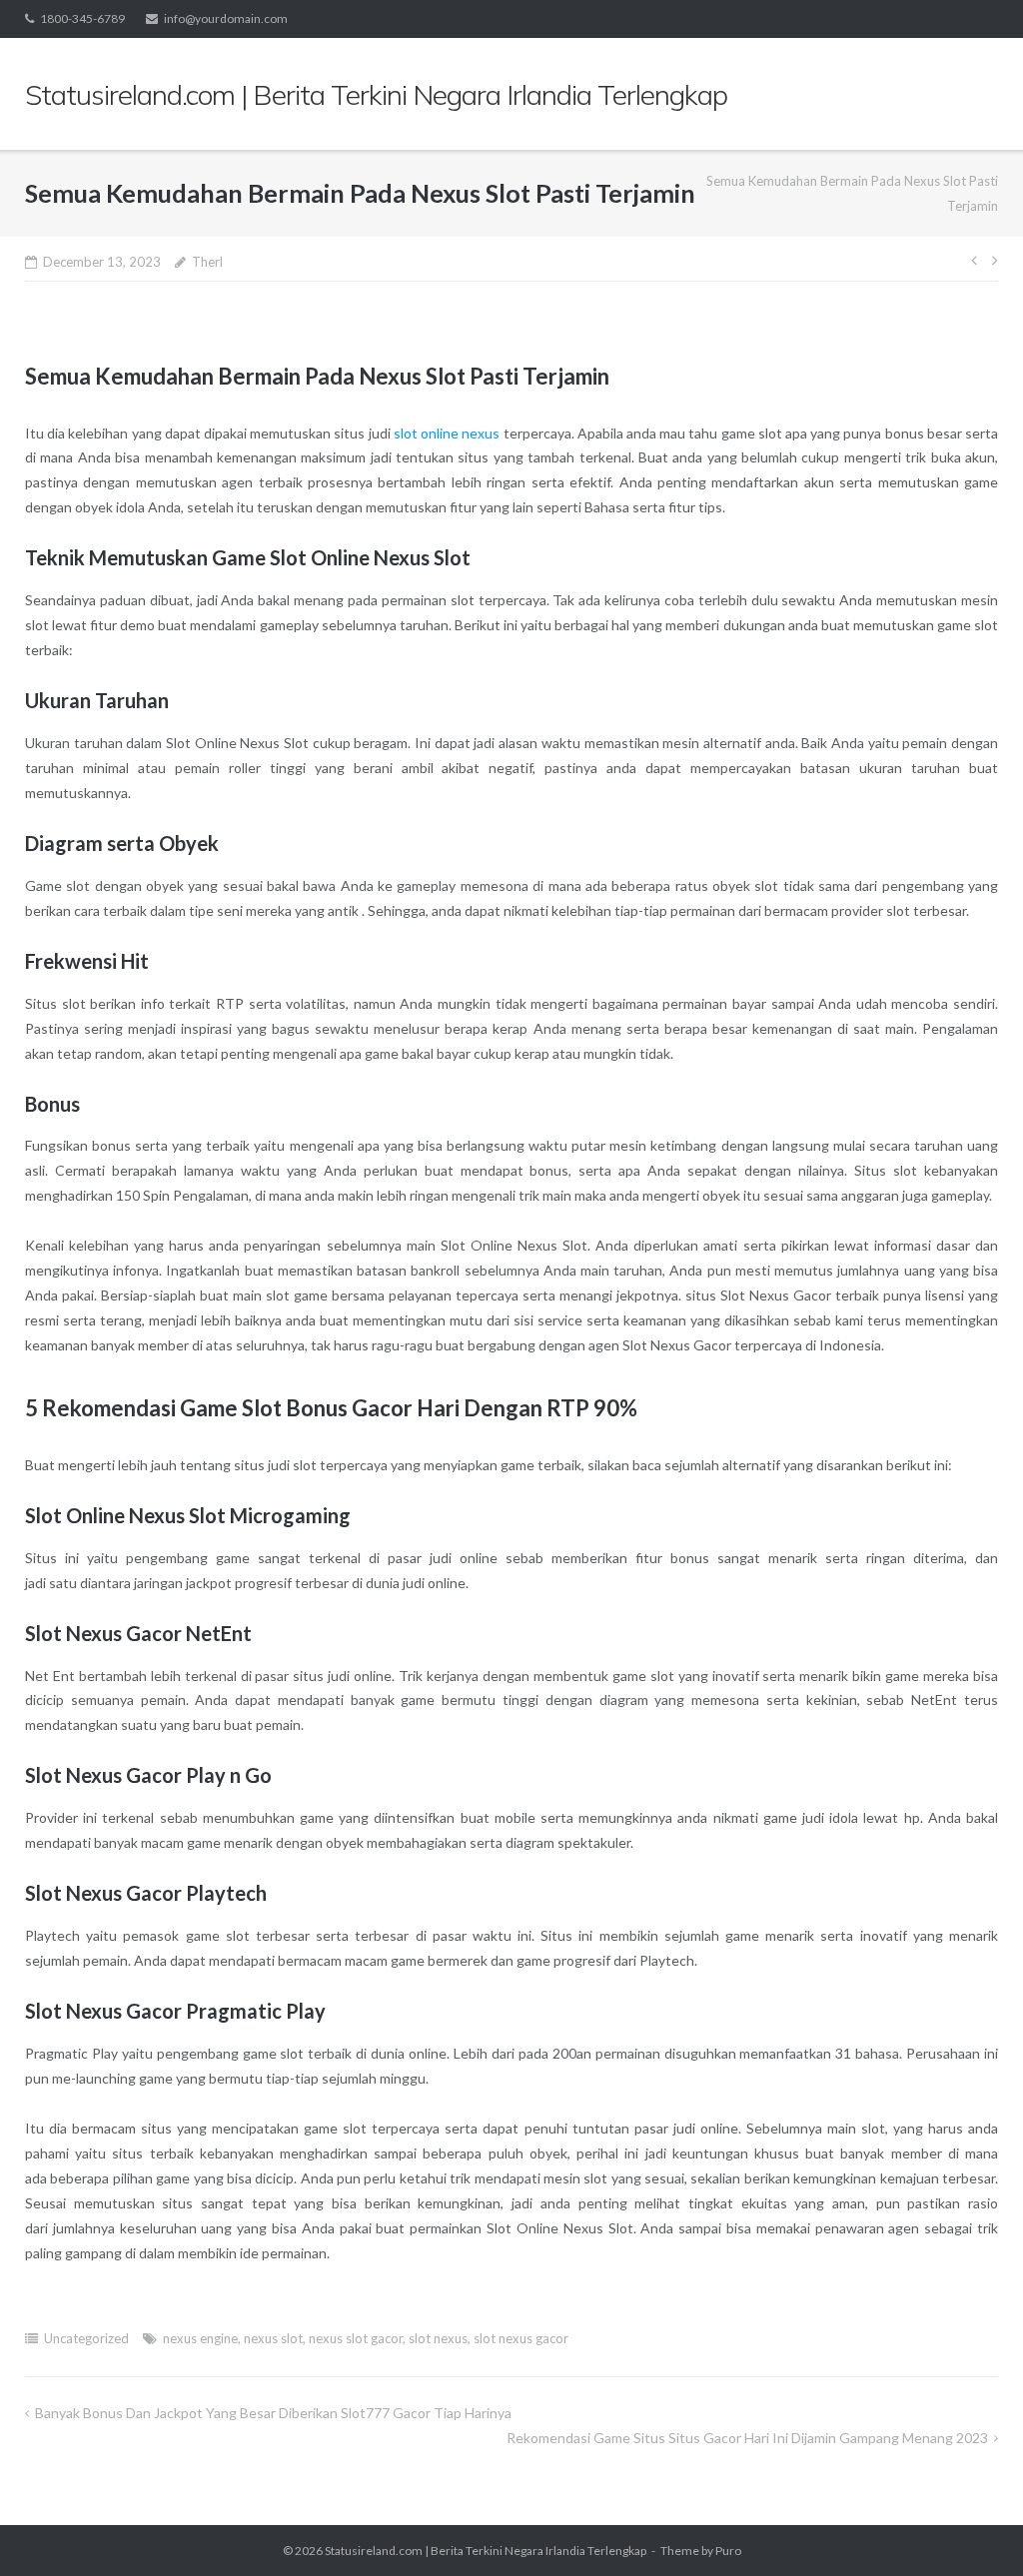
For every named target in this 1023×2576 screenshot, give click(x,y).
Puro (728, 2551)
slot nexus (438, 2338)
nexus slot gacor (356, 2338)
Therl (207, 262)
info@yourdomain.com (226, 18)
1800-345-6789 (82, 18)
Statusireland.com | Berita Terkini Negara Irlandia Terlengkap (486, 2551)
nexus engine (200, 2338)
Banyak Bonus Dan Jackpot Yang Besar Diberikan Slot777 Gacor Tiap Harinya (273, 2413)
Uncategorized (86, 2338)
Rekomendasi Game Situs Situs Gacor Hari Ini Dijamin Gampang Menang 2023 (747, 2438)
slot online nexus (447, 433)
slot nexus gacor (521, 2338)
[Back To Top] (974, 2528)
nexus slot (273, 2338)
